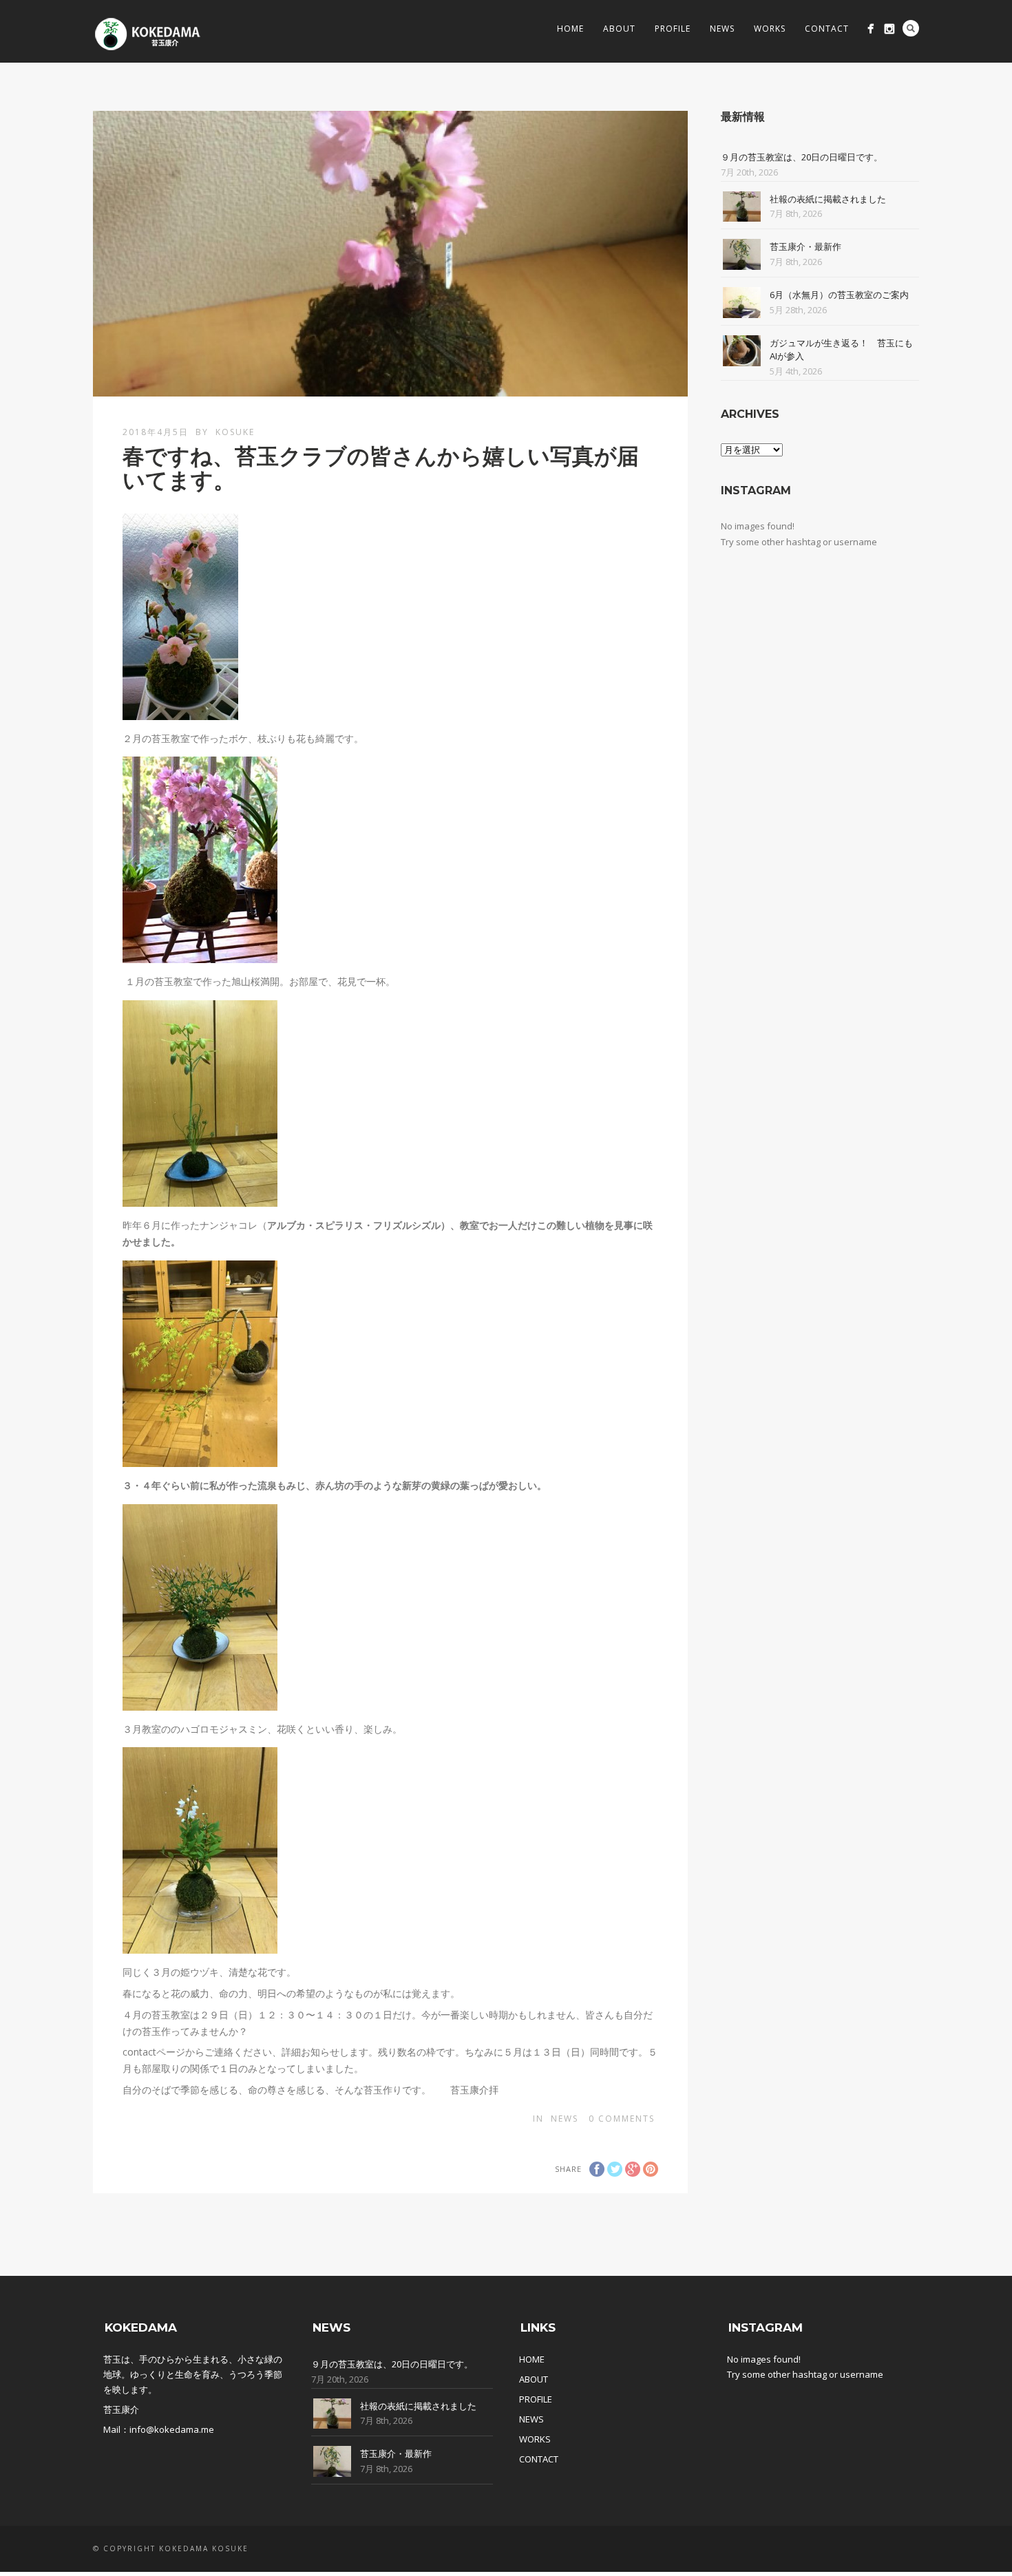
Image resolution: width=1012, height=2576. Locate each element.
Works (770, 29)
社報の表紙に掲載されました (828, 199)
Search (911, 28)
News (722, 29)
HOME (532, 2359)
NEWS (531, 2419)
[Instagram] (889, 29)
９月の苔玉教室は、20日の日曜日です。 (802, 157)
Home (570, 29)
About (619, 29)
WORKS (535, 2439)
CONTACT (539, 2459)
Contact (827, 29)
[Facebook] (871, 29)
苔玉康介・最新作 (805, 246)
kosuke (235, 432)
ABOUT (534, 2379)
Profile (673, 29)
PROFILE (536, 2399)
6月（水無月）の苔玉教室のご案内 (839, 295)
